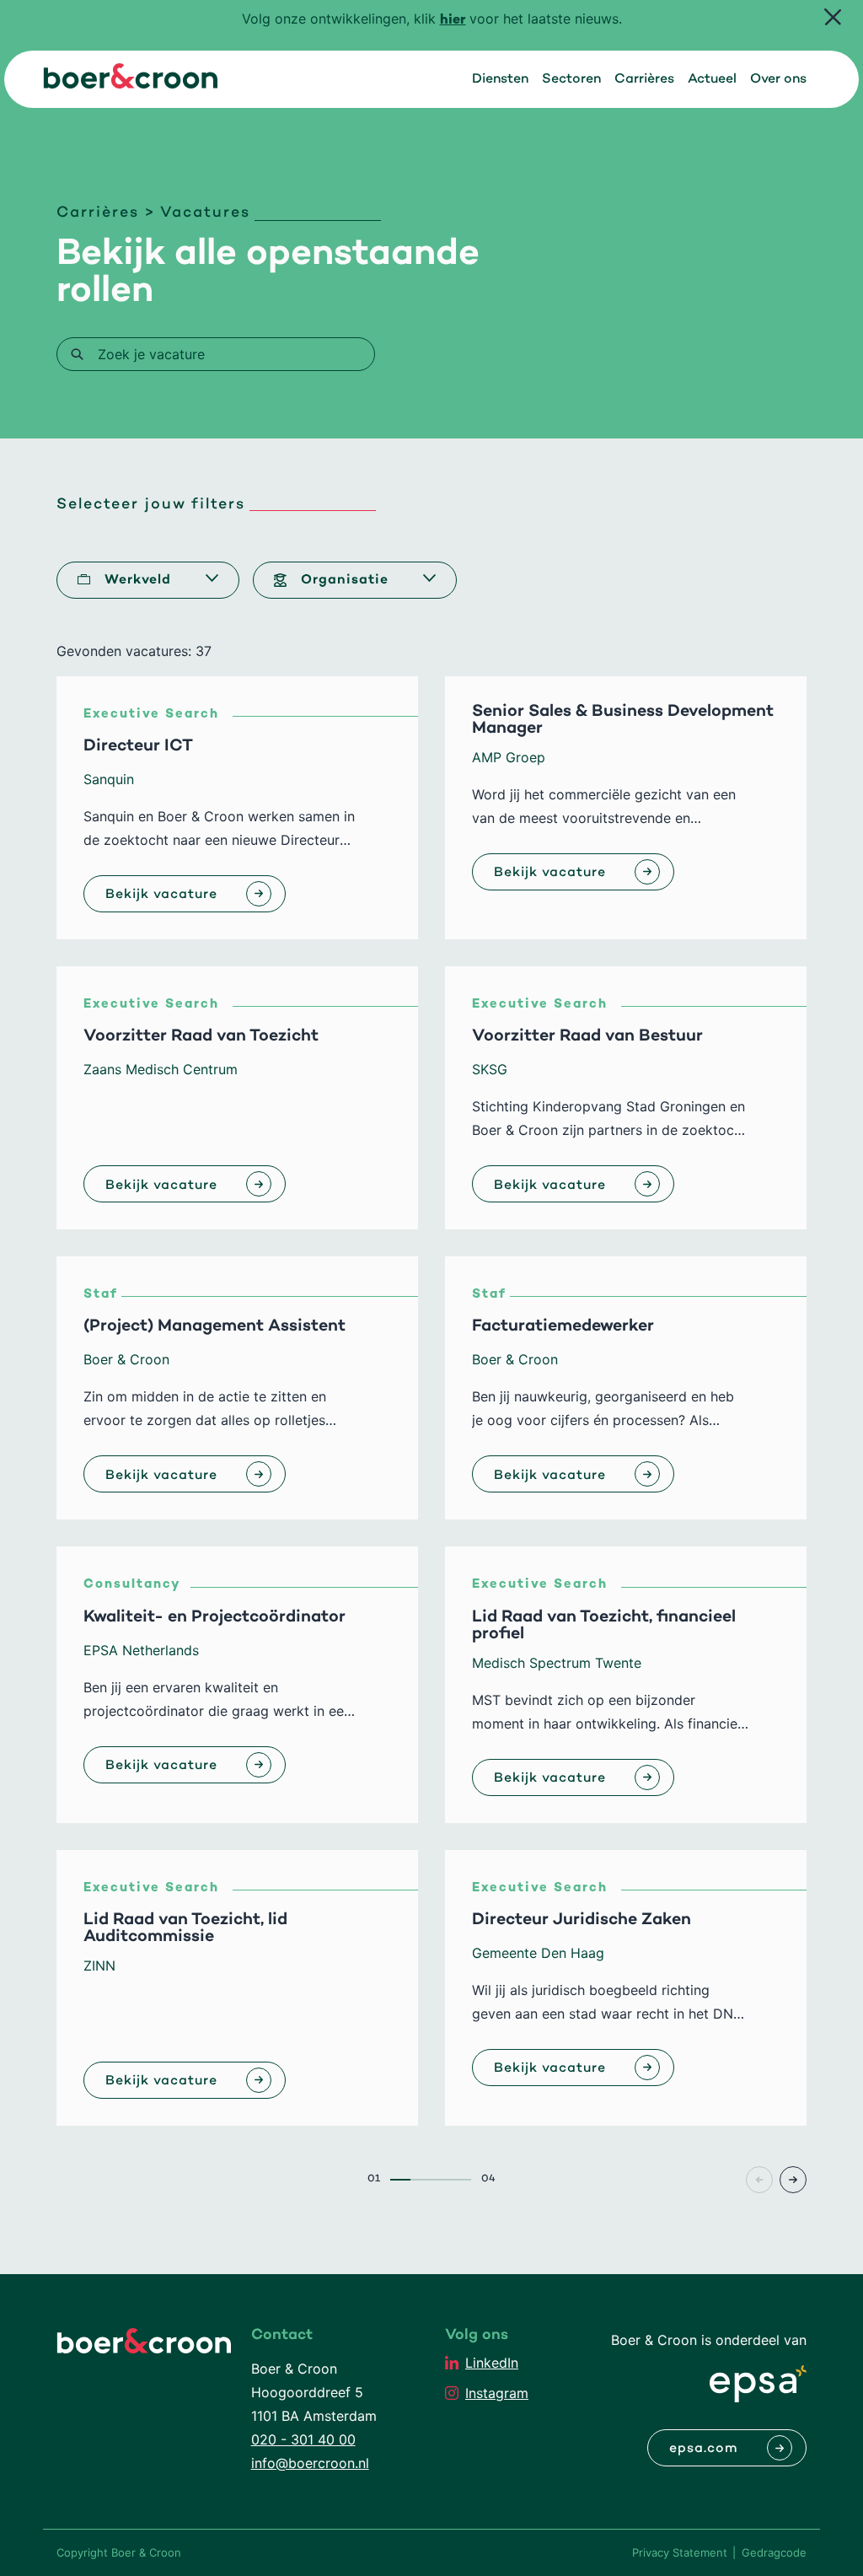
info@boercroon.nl (310, 2463)
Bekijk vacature (161, 895)
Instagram (497, 2393)
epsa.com (704, 2449)
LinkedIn (492, 2363)
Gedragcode (774, 2552)
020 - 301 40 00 (303, 2439)
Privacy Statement (680, 2552)
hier (453, 21)
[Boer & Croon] (131, 83)
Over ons (778, 79)
